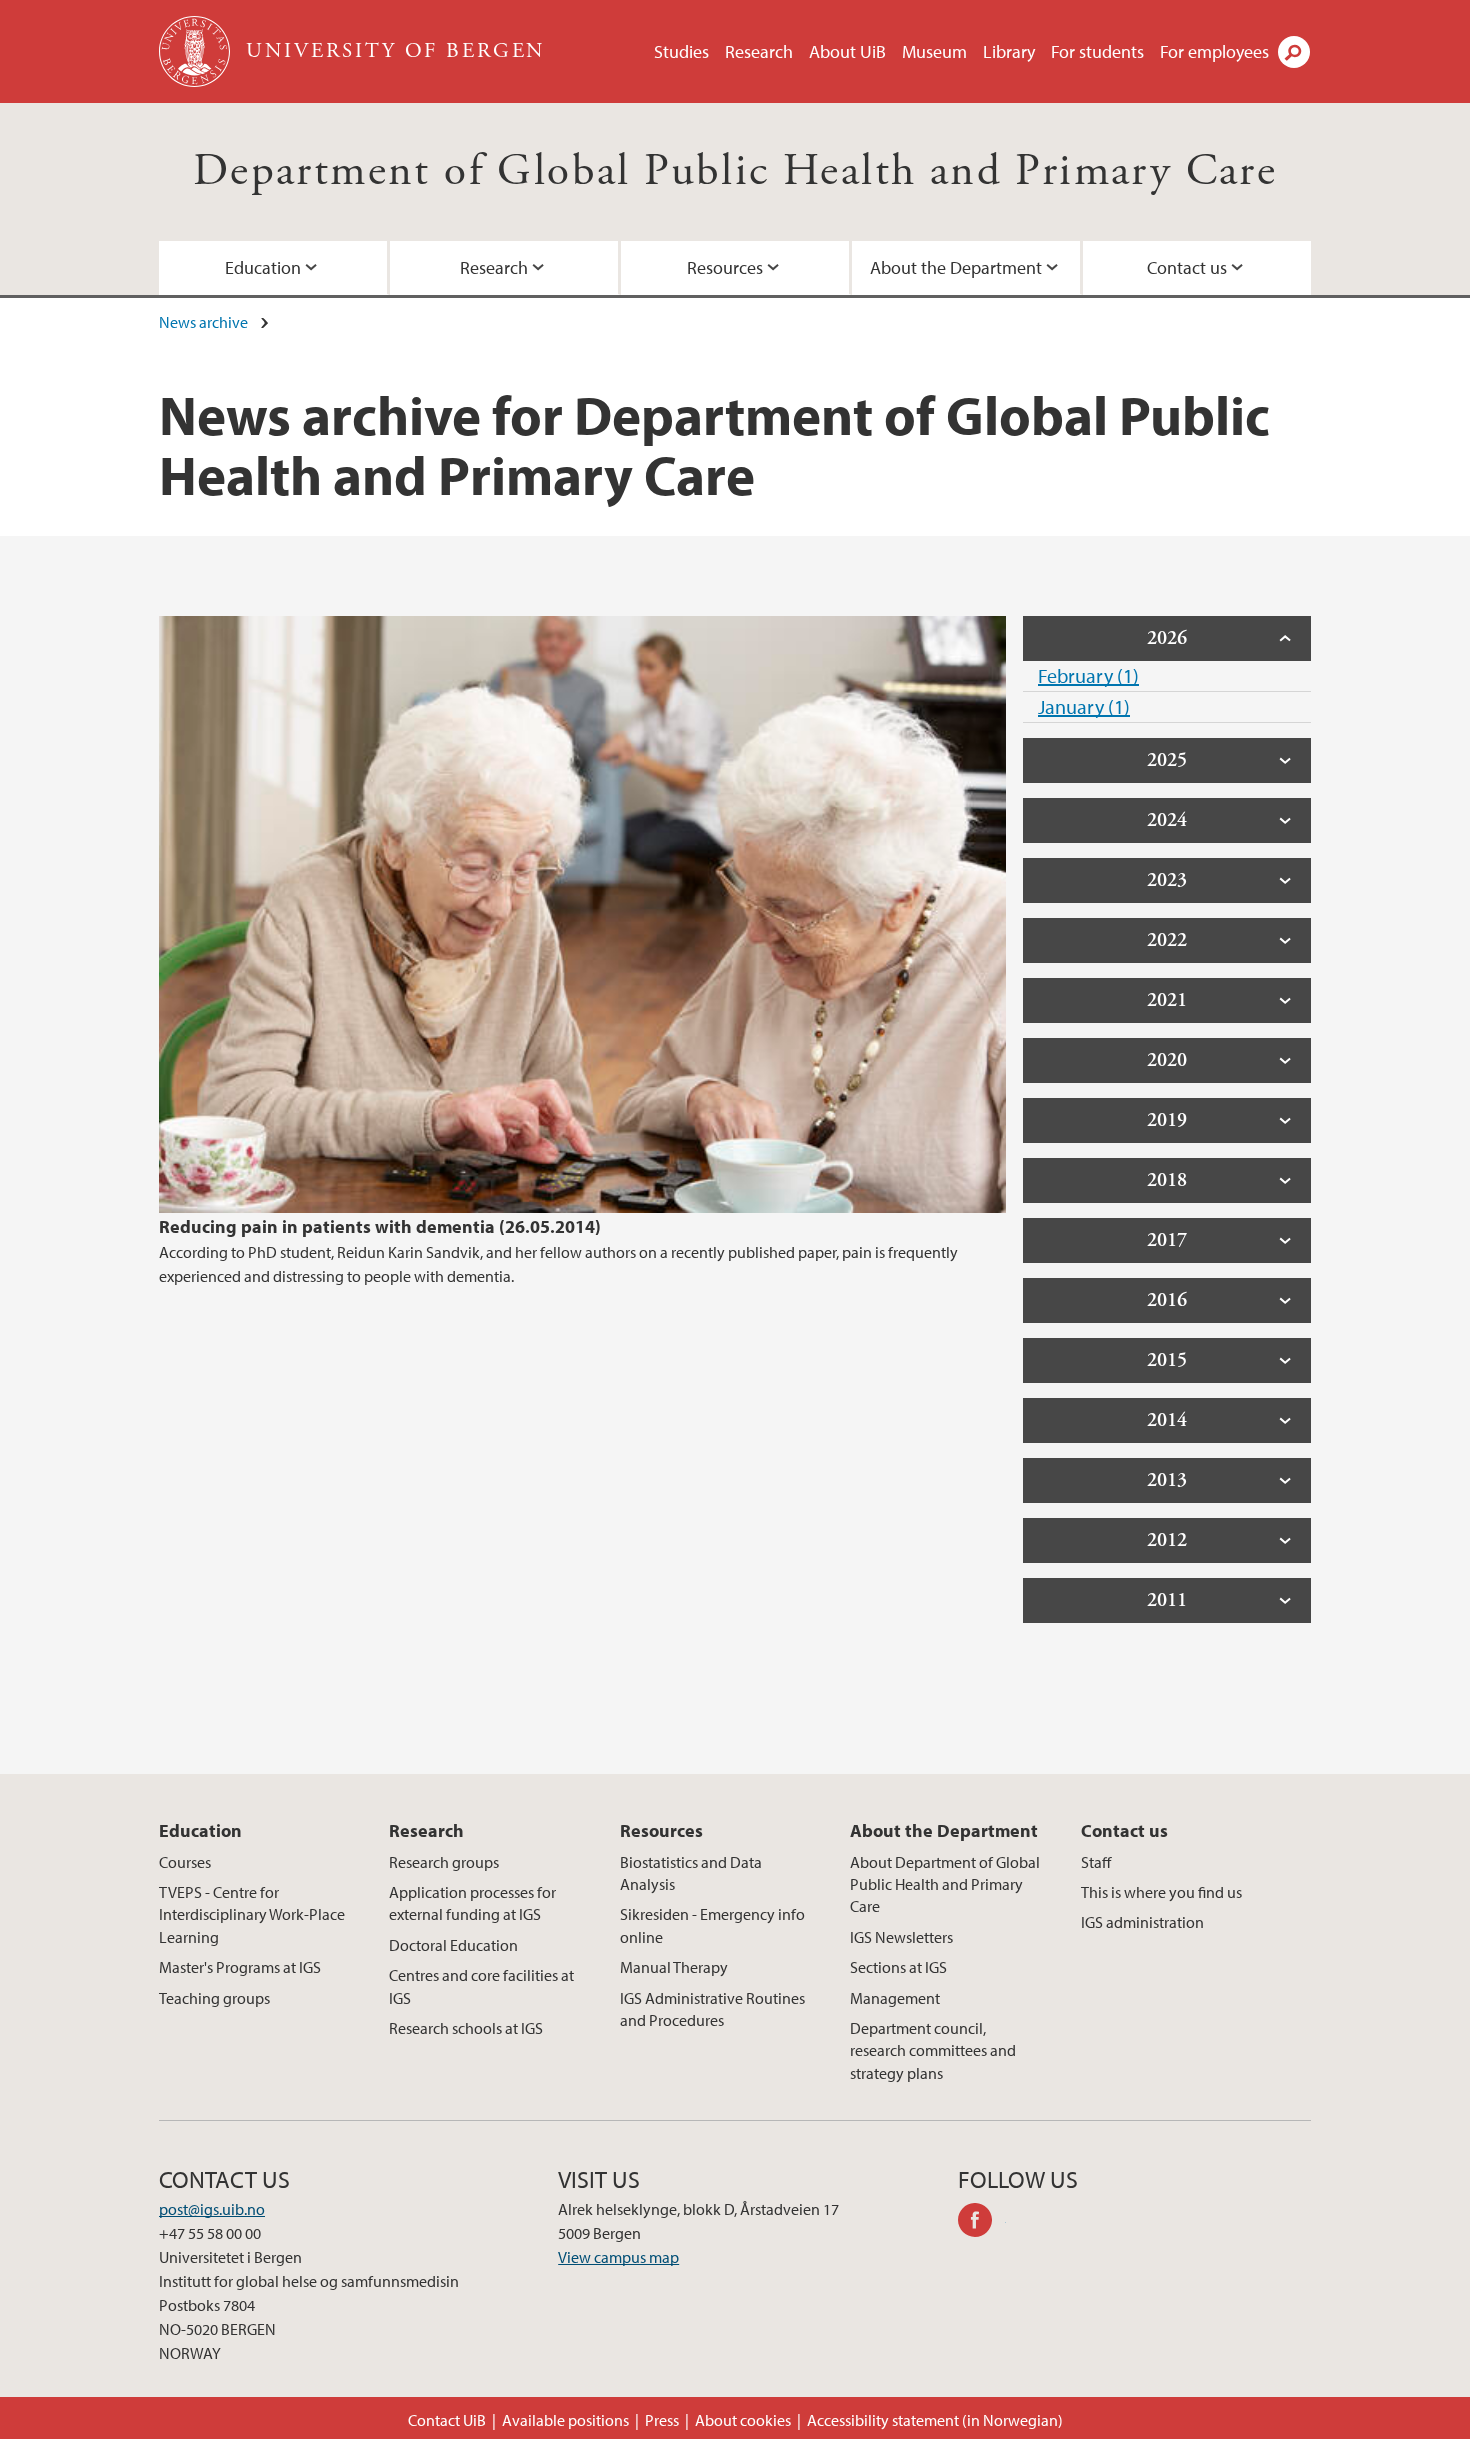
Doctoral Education (453, 1945)
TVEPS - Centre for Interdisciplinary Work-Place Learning (252, 1914)
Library (1009, 51)
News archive (203, 322)
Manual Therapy (674, 1967)
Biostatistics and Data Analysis (691, 1873)
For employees (1214, 51)
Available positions (565, 2420)
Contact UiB (447, 2420)
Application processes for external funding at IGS (472, 1903)
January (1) (1084, 706)
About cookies (743, 2420)
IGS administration (1142, 1922)
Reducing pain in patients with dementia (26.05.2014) (380, 1226)
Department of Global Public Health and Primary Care (735, 171)
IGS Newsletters (901, 1937)
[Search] (1294, 52)
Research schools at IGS (466, 2028)
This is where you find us (1161, 1892)
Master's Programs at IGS (240, 1967)
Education (263, 267)
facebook (982, 2223)
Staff (1096, 1862)
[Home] (196, 51)
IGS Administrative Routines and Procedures (712, 2009)
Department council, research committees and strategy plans (933, 2050)
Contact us (1187, 267)
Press (662, 2420)
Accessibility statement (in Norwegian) (935, 2420)
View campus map (618, 2257)
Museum (934, 51)
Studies (681, 51)
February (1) (1088, 675)
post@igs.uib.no (212, 2209)
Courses (185, 1862)
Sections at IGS (898, 1967)
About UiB (847, 51)
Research (759, 51)
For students (1097, 51)
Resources (725, 267)
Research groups (444, 1862)
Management (895, 1998)
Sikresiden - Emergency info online (712, 1925)
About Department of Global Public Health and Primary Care (945, 1884)
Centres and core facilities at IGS (481, 1986)
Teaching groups (214, 1998)
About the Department (956, 267)
